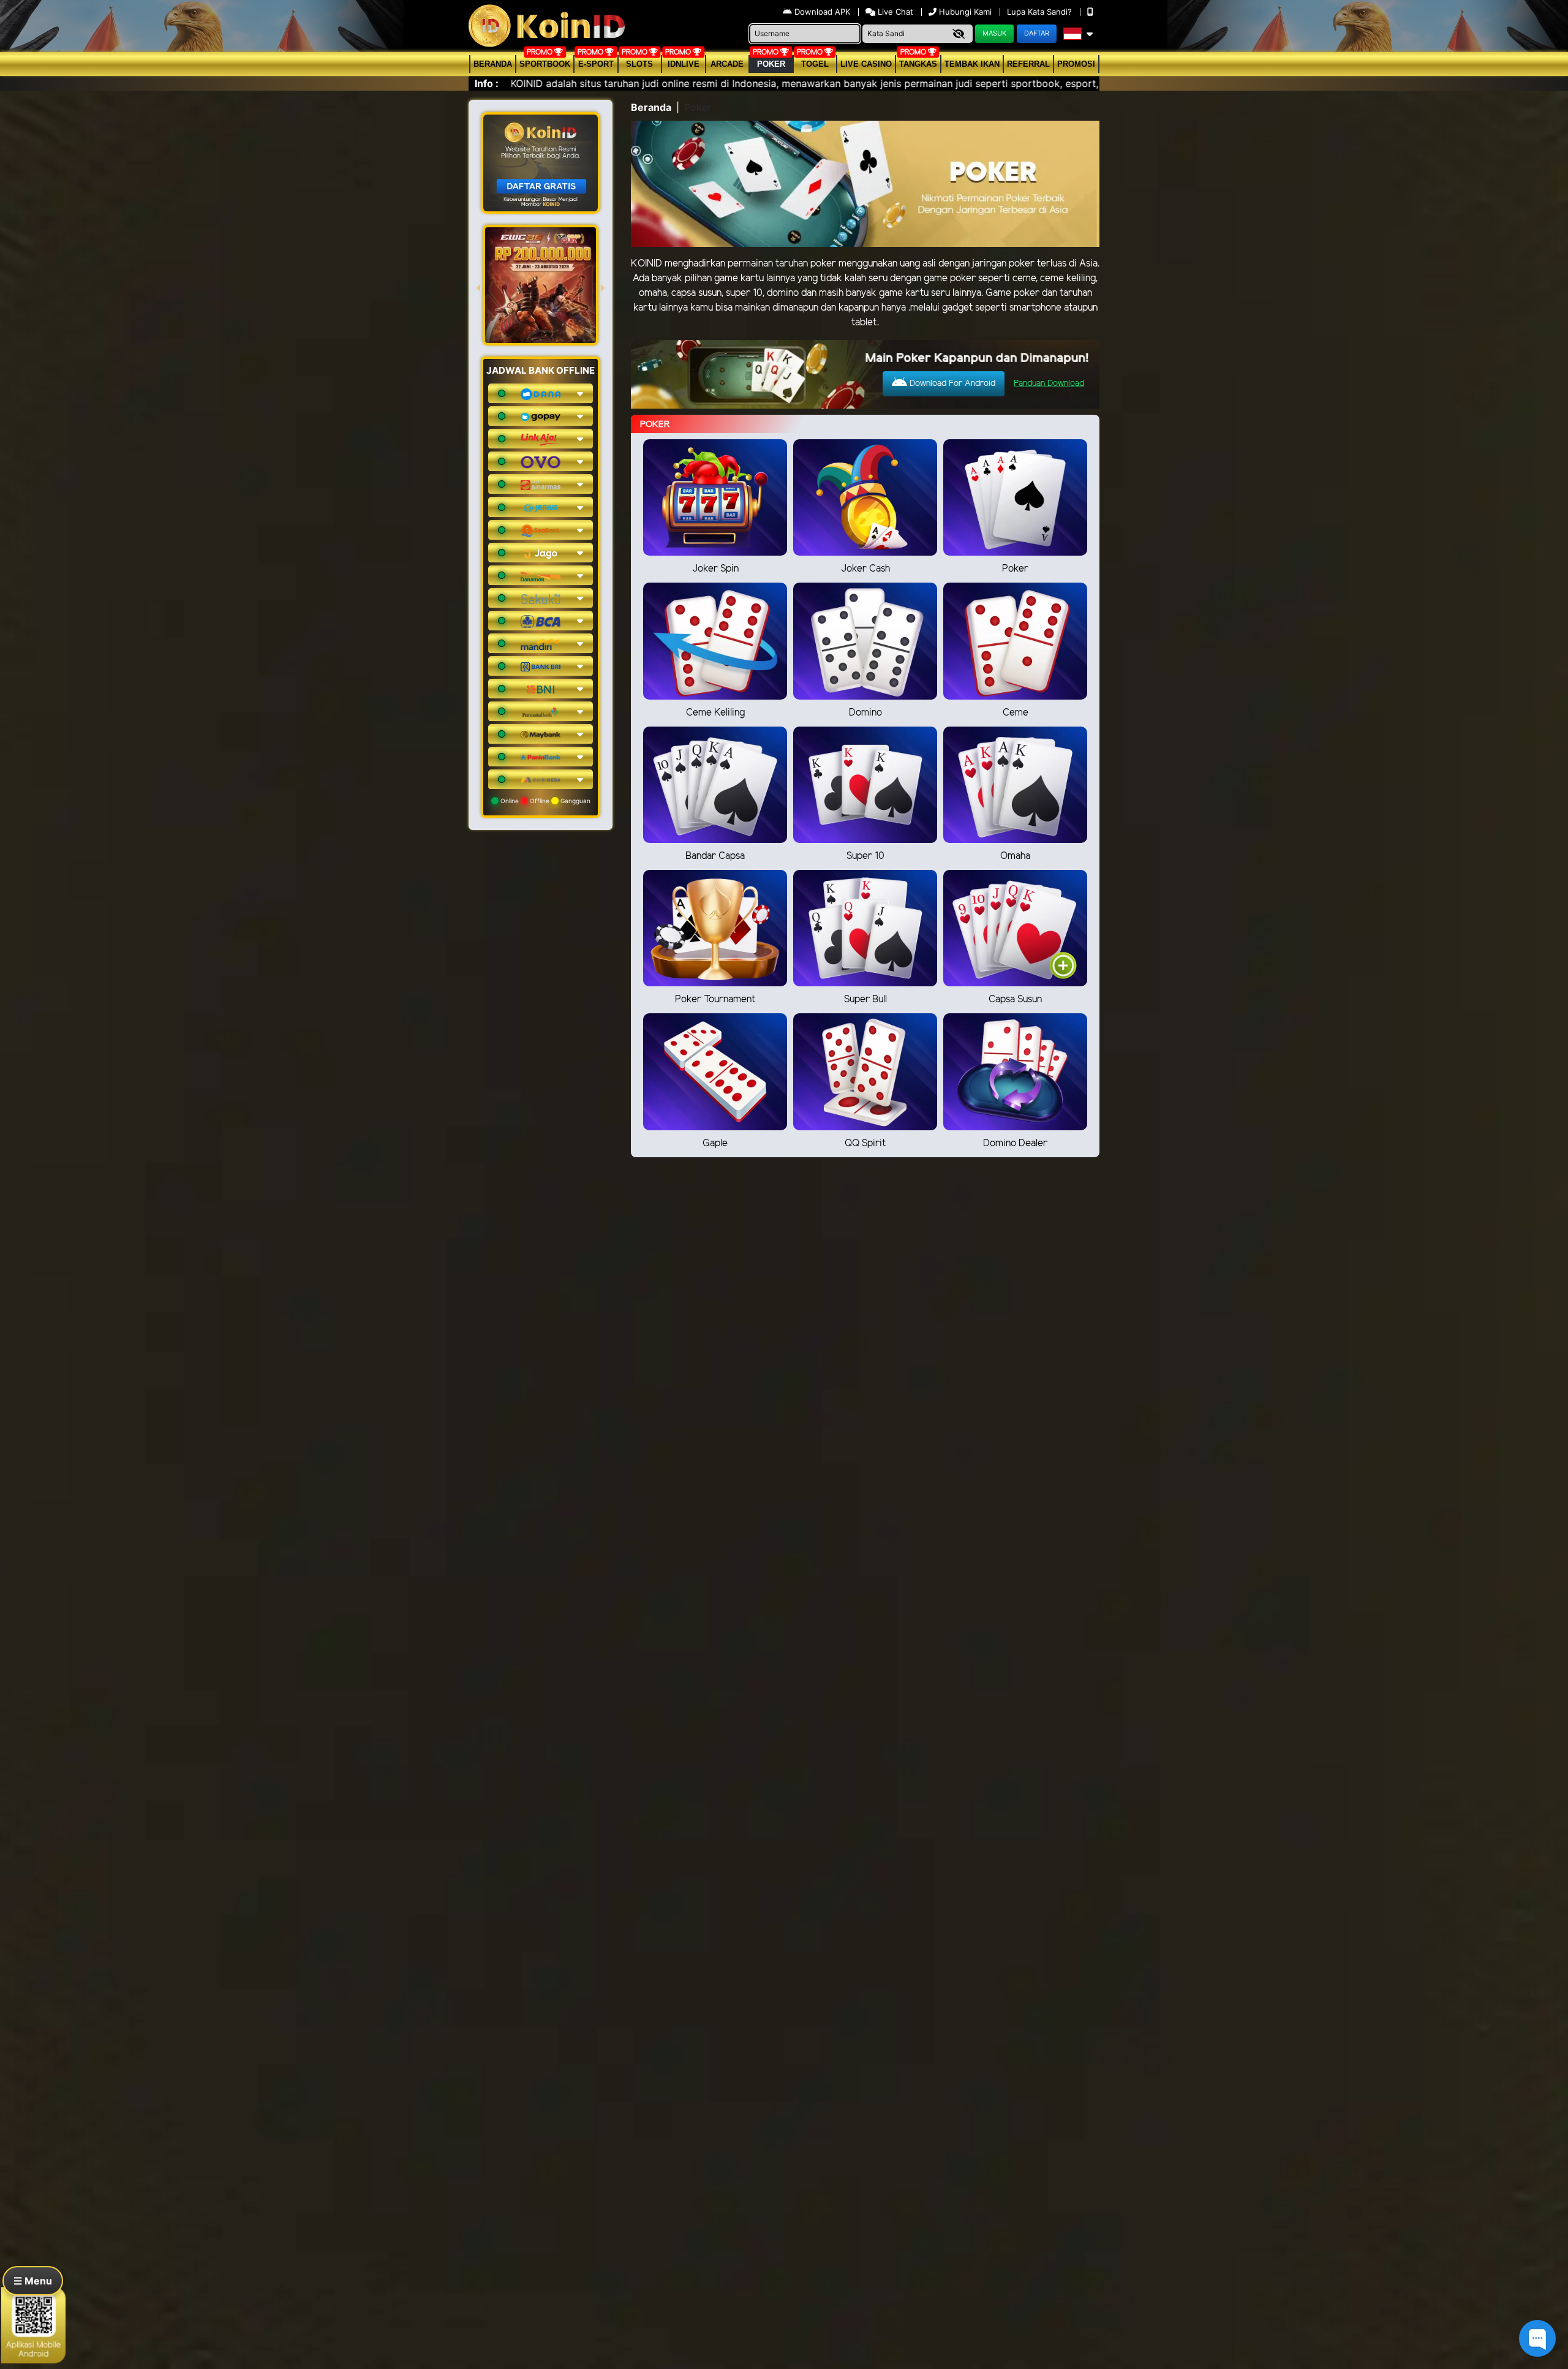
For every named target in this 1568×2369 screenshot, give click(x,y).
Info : (487, 83)
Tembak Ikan (972, 64)
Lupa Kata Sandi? (1041, 12)
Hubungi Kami (965, 12)
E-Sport (596, 64)
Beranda (493, 64)
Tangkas (918, 64)
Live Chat (894, 12)
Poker (771, 64)
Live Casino (866, 64)
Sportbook (545, 64)
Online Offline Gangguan (545, 801)
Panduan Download (1049, 384)
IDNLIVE (684, 64)
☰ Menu (33, 2281)
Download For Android (951, 384)
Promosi (1076, 64)
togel (815, 64)
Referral (1028, 64)
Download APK (822, 12)
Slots (639, 64)
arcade (727, 64)
